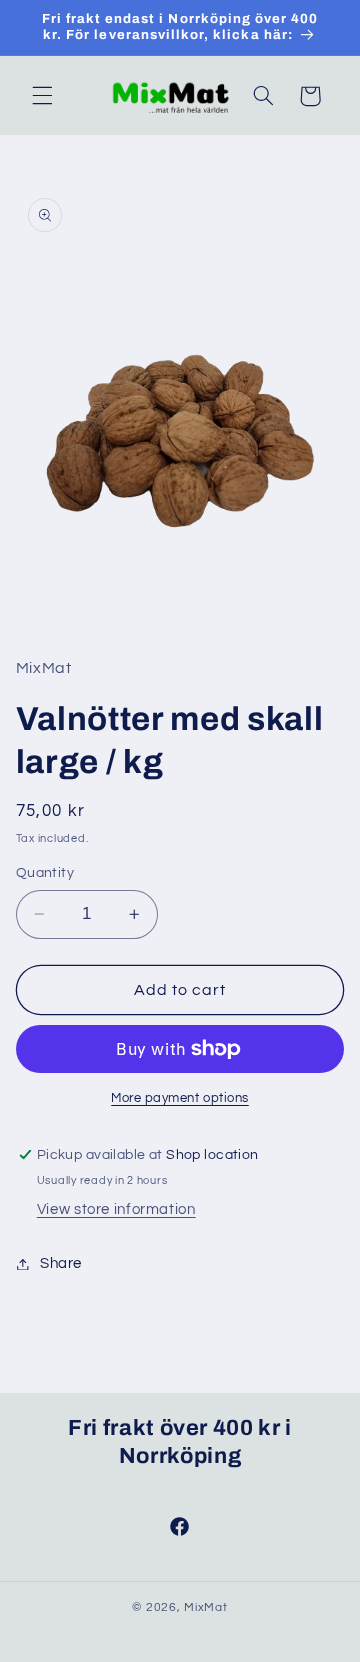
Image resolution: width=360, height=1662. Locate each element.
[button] (42, 96)
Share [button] (61, 1263)
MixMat (205, 1607)
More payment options (180, 1098)
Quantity (45, 873)
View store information (116, 1209)
